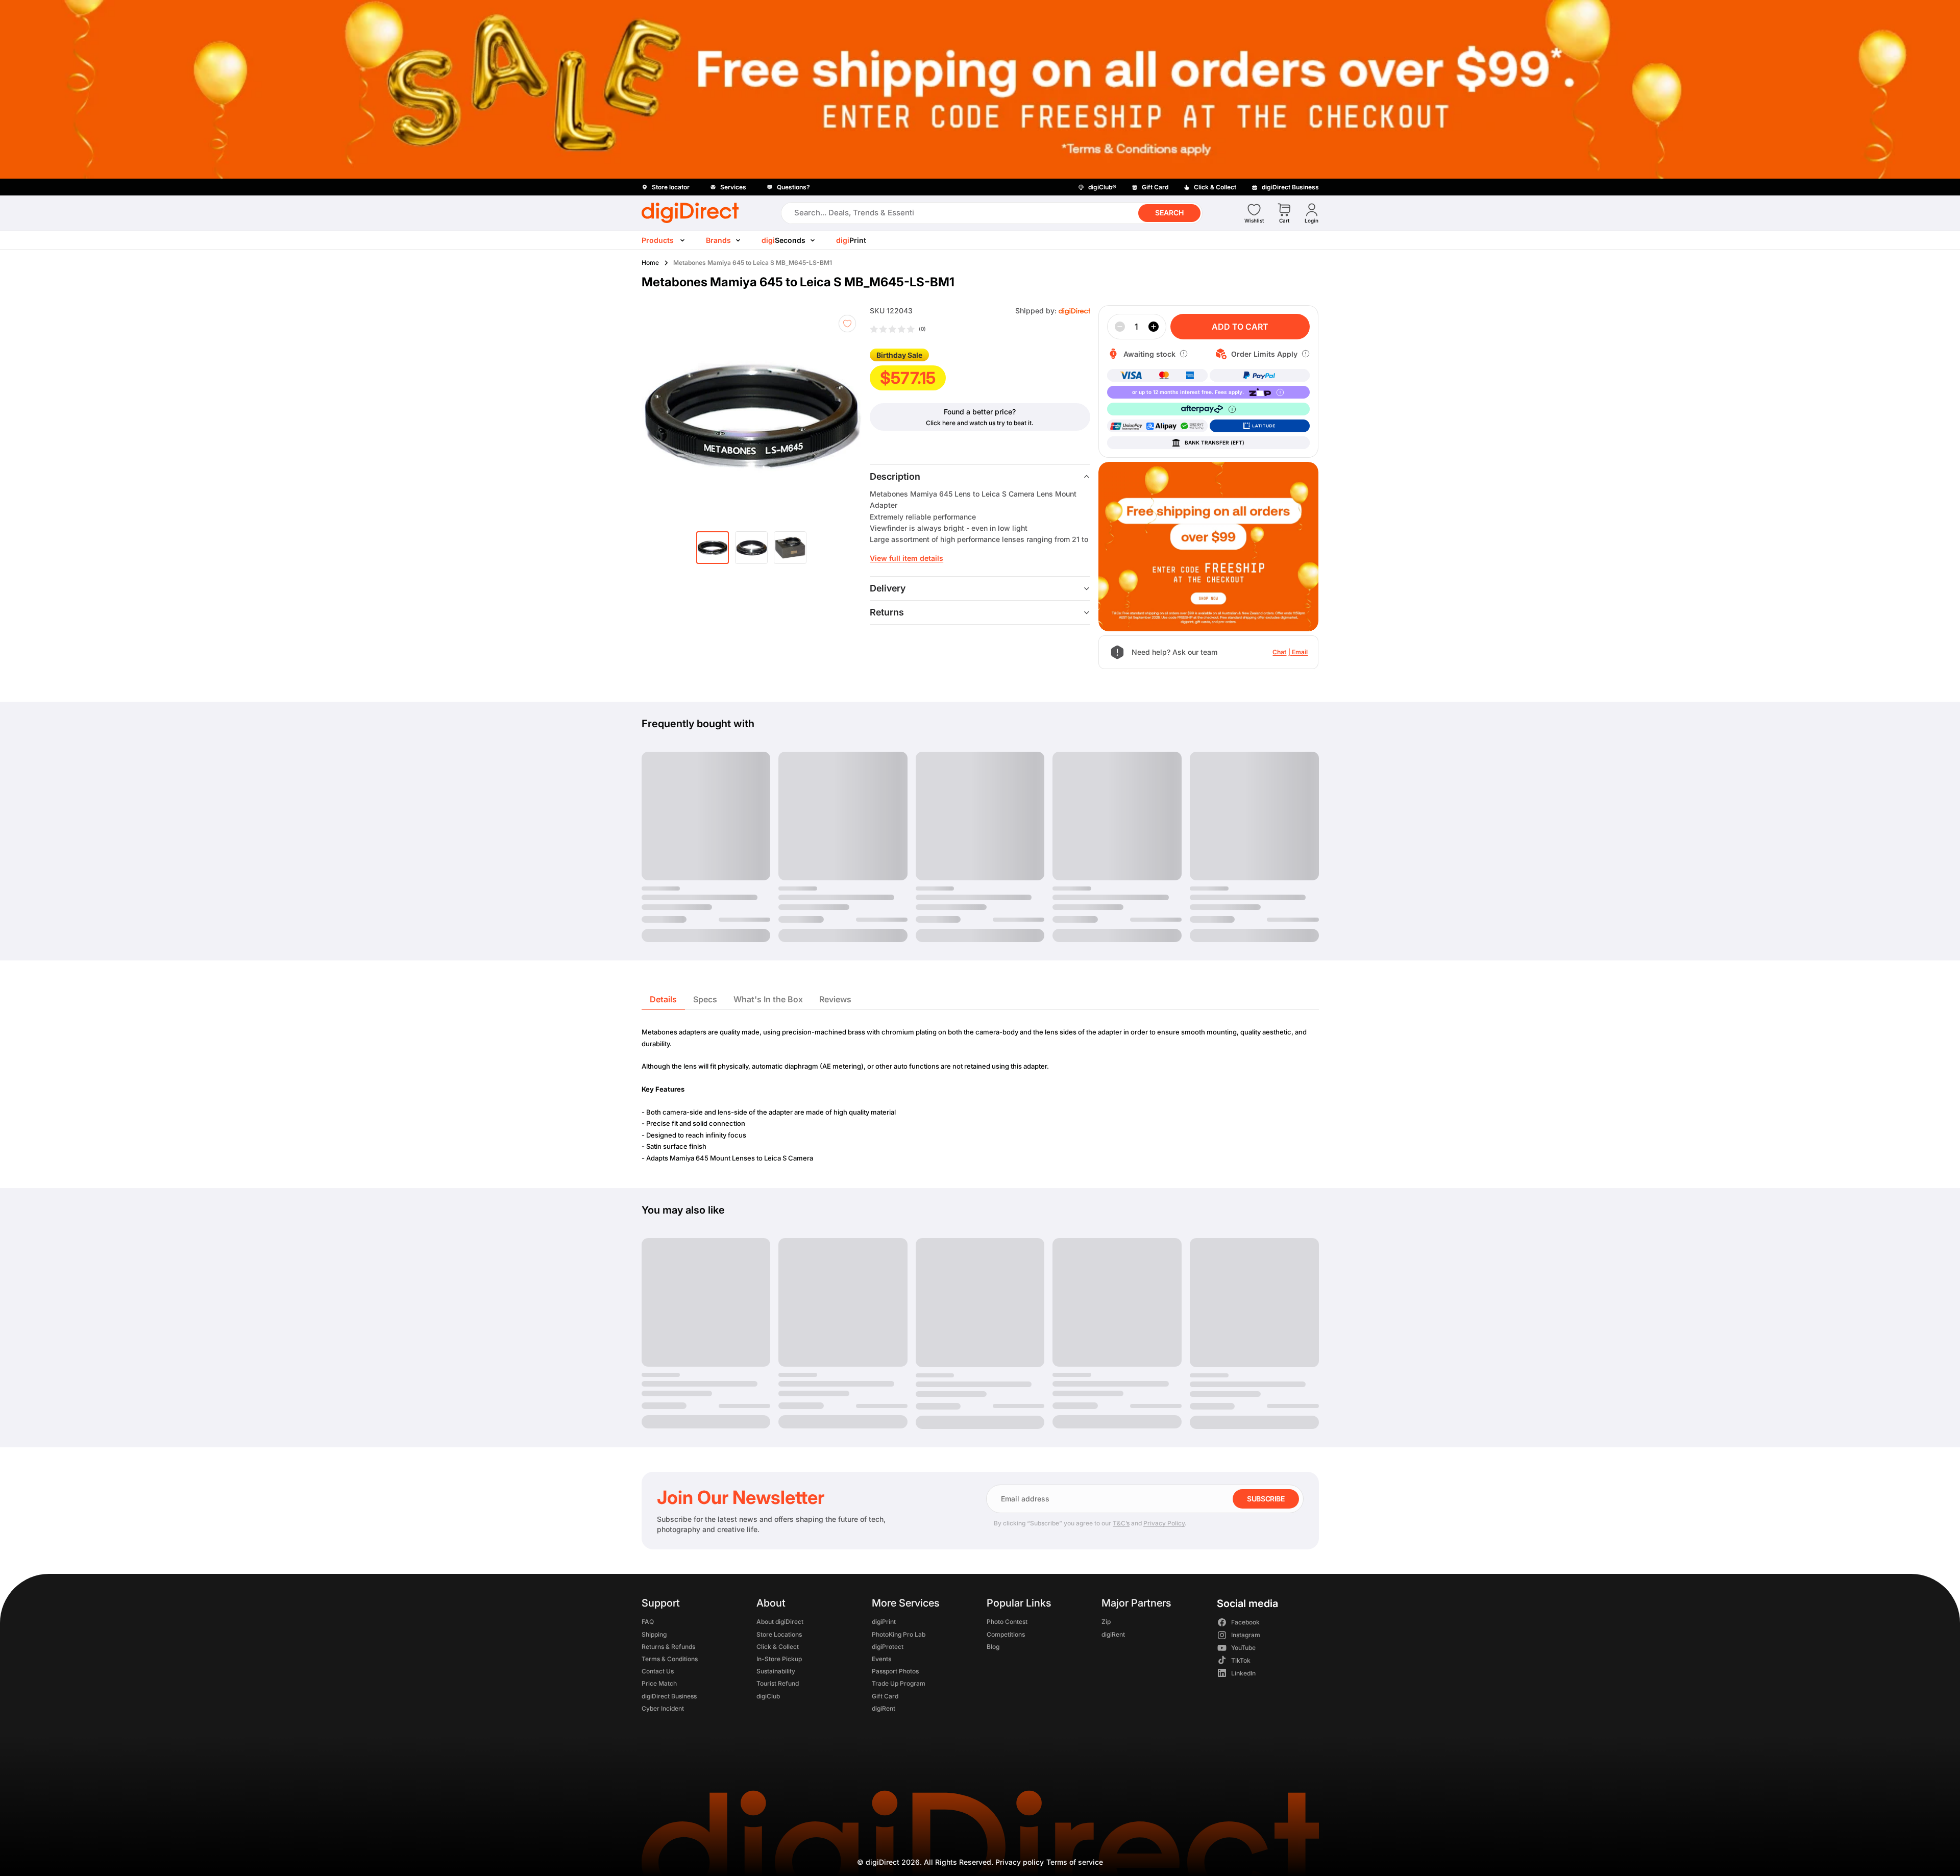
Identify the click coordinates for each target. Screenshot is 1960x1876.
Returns (887, 612)
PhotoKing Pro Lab (898, 1634)
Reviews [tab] (835, 999)
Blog (993, 1647)
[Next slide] (847, 415)
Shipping (654, 1634)
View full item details (906, 558)
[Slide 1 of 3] (713, 548)
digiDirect (883, 1862)
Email (1300, 652)
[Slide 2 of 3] (751, 548)
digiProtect (887, 1647)
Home (650, 263)
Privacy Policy (1164, 1523)
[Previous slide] (668, 415)
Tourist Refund (778, 1684)
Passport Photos (895, 1672)
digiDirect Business (669, 1696)
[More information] (1184, 354)
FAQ (648, 1622)
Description (895, 476)
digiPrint (883, 1622)
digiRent (883, 1708)
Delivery (888, 588)
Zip (1106, 1622)
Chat (1279, 652)
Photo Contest (1007, 1622)
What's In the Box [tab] (768, 999)
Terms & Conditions (670, 1659)
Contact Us (658, 1672)
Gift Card (885, 1696)
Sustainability (776, 1672)
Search (1169, 213)
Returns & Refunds (668, 1647)
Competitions (1005, 1634)
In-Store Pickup (779, 1659)
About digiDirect (780, 1622)
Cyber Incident (663, 1708)
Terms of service (1075, 1862)
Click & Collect (778, 1647)
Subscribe (1266, 1499)
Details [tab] (663, 999)
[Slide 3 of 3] (790, 548)
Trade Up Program (898, 1684)
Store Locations (779, 1634)
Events (881, 1659)
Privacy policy (1020, 1862)
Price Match (659, 1684)
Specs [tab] (705, 999)
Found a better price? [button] (980, 412)
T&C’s (1121, 1523)
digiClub (768, 1696)
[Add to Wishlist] (847, 324)
